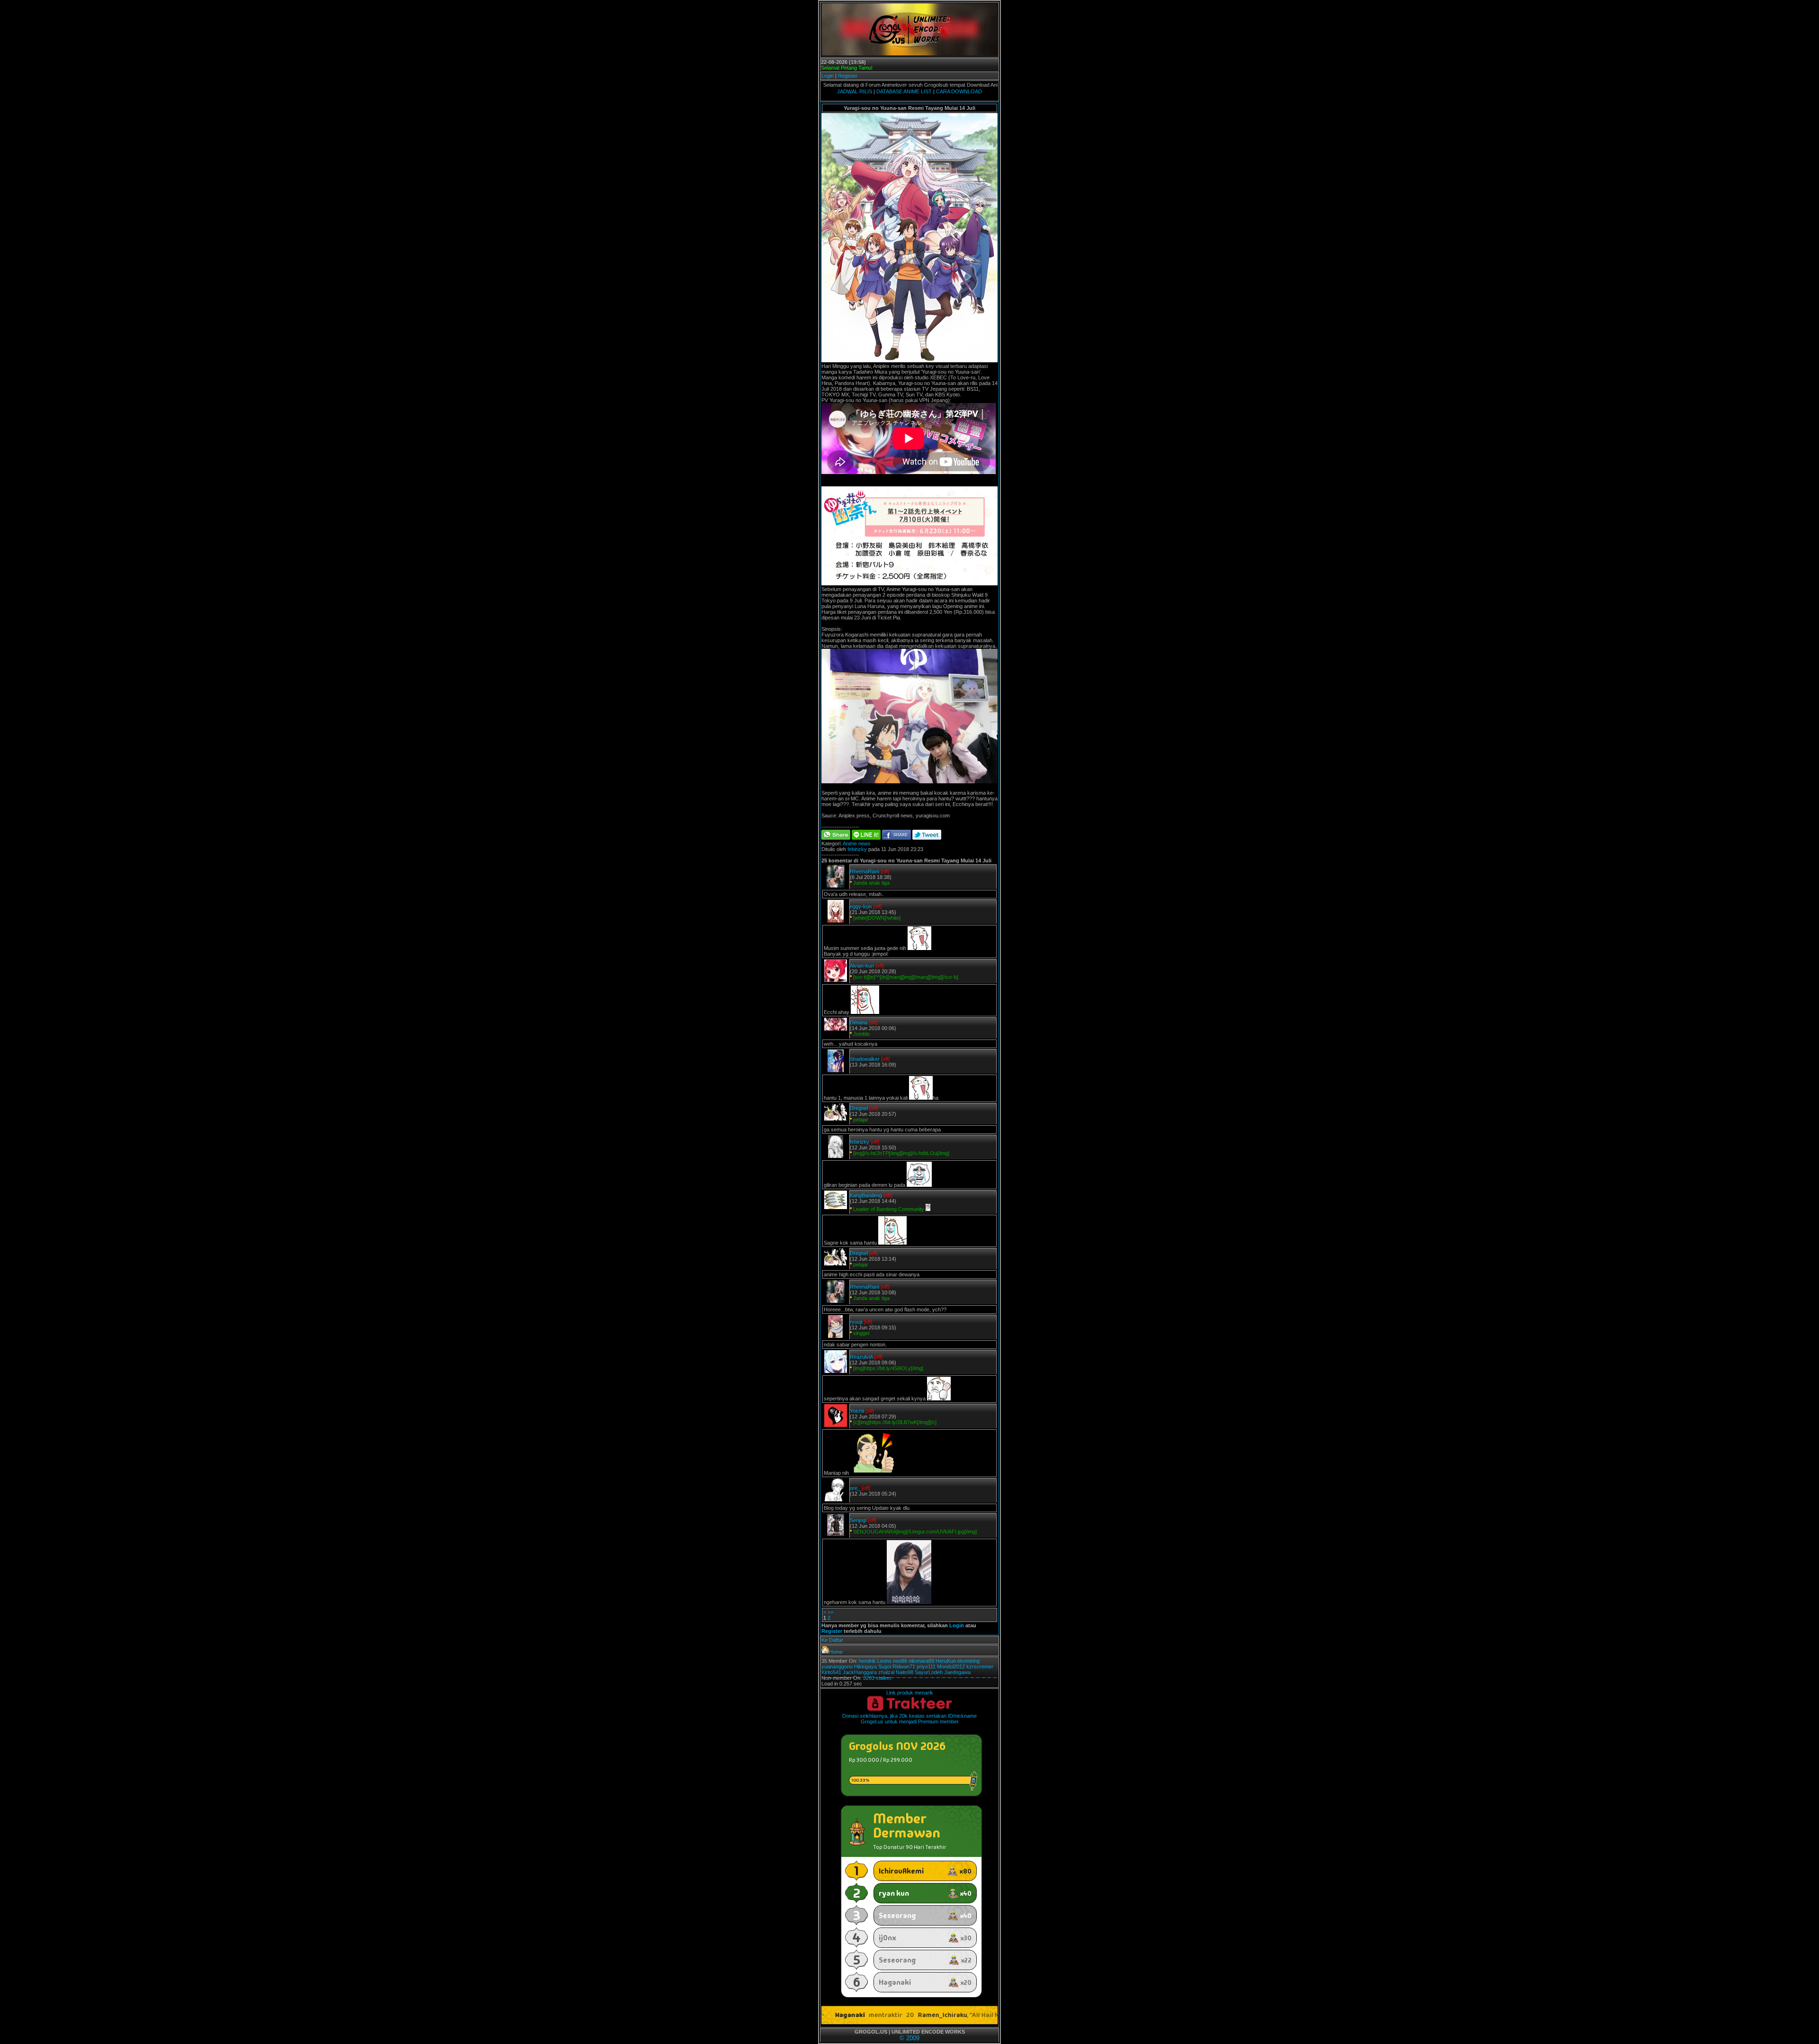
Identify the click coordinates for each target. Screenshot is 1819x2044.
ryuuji (856, 1322)
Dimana (859, 1022)
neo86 (900, 1661)
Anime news (857, 843)
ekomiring (968, 1661)
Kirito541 (831, 1672)
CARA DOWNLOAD (959, 91)
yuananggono (837, 1667)
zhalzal (886, 1672)
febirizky (857, 849)
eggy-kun (861, 906)
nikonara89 (921, 1661)
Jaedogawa (957, 1672)
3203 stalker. (878, 1678)
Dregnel (859, 1108)
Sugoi (885, 1667)
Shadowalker (865, 1059)
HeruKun (946, 1661)
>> (830, 1612)
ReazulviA (861, 1357)
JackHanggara (860, 1672)
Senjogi (858, 1520)
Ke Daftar (832, 1640)
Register (848, 76)
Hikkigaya (865, 1667)
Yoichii (857, 1411)
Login (828, 76)
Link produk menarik (910, 1693)
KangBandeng (866, 1195)
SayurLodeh (929, 1672)
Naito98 (905, 1672)
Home (836, 1652)
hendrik (867, 1661)
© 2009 (909, 2038)
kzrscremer (980, 1667)
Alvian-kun (862, 966)
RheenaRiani (864, 871)
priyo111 (926, 1667)
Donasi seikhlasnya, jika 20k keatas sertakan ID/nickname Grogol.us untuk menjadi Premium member (909, 1719)
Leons (884, 1661)
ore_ (855, 1488)
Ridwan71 (904, 1667)
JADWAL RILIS (855, 91)
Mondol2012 (951, 1667)
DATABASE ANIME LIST (904, 91)
